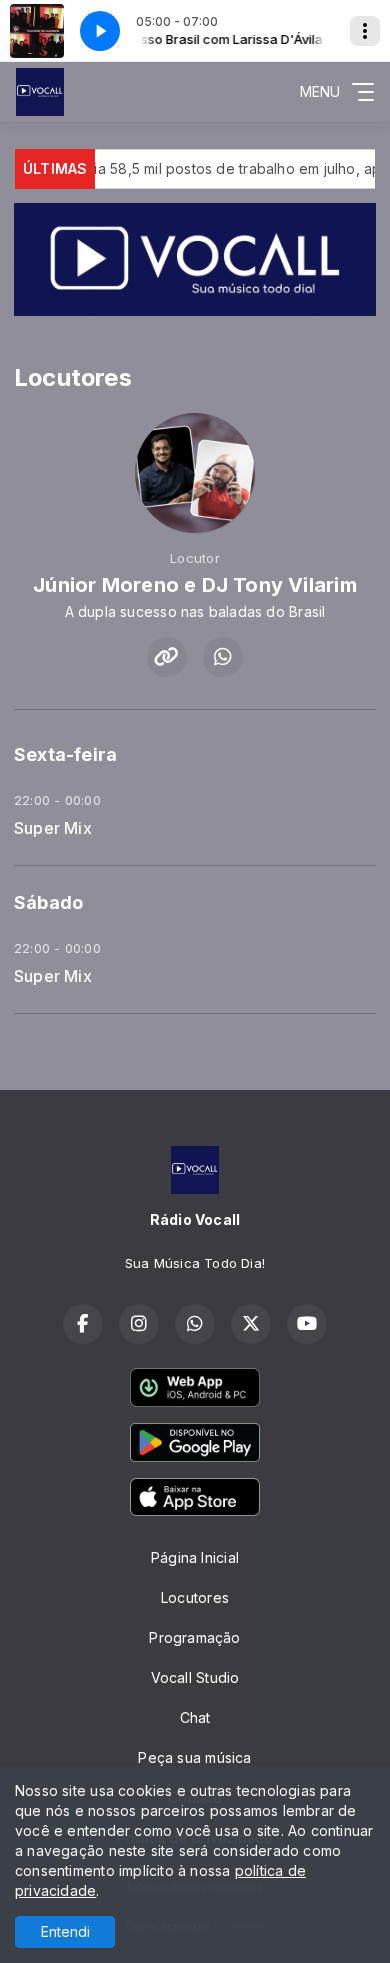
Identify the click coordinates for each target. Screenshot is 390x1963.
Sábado (48, 902)
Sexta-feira (65, 754)
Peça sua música (194, 1757)
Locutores (195, 1597)
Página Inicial (195, 1557)
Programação (194, 1637)
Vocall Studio (195, 1677)
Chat (195, 1717)
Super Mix (53, 828)
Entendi (65, 1931)
